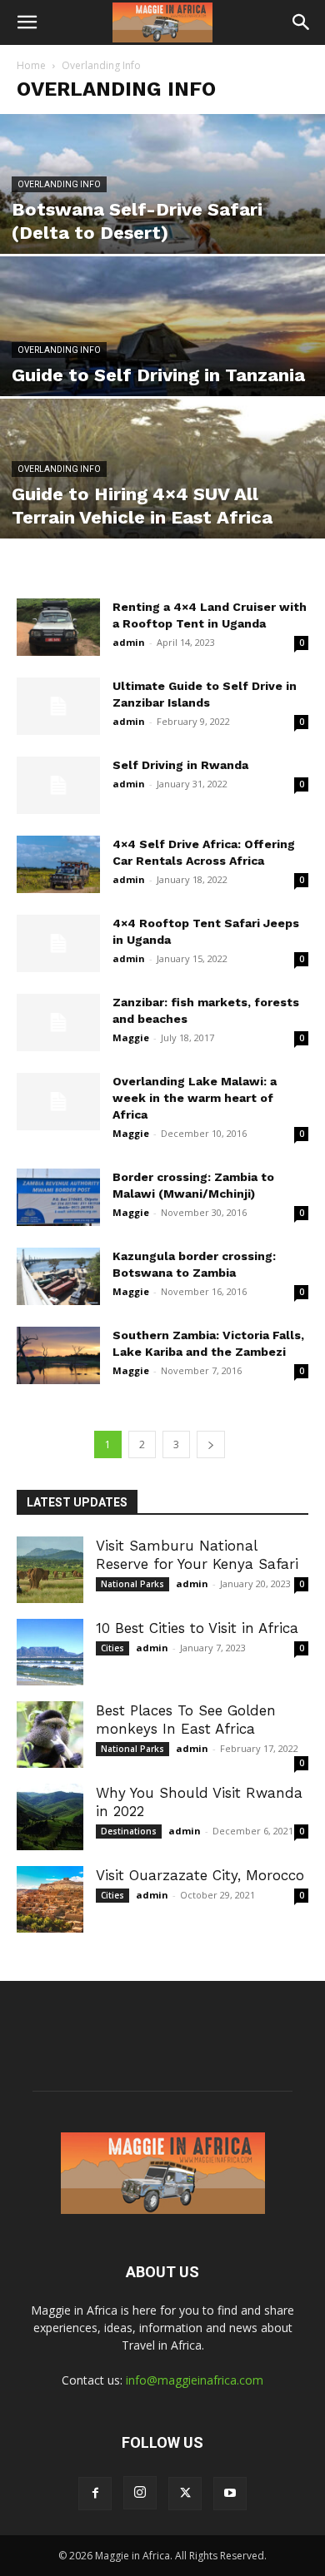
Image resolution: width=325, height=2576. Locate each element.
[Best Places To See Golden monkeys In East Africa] (50, 1735)
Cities (112, 1648)
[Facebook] (95, 2494)
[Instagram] (140, 2493)
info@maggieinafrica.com (195, 2380)
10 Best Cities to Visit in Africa (197, 1628)
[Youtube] (230, 2494)
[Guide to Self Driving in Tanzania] (162, 357)
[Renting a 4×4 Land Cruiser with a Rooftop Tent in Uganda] (58, 627)
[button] (27, 22)
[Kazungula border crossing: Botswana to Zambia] (58, 1276)
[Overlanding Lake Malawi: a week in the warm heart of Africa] (58, 1102)
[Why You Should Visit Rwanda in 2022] (50, 1817)
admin (129, 642)
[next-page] (211, 1444)
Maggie (131, 1037)
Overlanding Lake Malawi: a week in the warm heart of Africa (195, 1098)
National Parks (132, 1584)
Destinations (129, 1831)
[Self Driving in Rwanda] (58, 785)
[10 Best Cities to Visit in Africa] (50, 1652)
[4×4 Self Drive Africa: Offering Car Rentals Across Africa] (58, 864)
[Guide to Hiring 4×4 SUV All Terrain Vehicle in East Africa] (162, 499)
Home (31, 65)
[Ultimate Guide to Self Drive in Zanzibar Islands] (58, 706)
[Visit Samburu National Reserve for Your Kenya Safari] (50, 1570)
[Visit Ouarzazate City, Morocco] (50, 1899)
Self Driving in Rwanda (180, 765)
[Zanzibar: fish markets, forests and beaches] (58, 1022)
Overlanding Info (59, 184)
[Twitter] (185, 2494)
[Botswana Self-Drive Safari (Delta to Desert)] (162, 214)
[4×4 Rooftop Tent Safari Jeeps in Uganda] (58, 943)
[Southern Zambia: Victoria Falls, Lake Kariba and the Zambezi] (58, 1355)
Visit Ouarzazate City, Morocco (200, 1875)
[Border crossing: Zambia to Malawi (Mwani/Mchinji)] (58, 1197)
